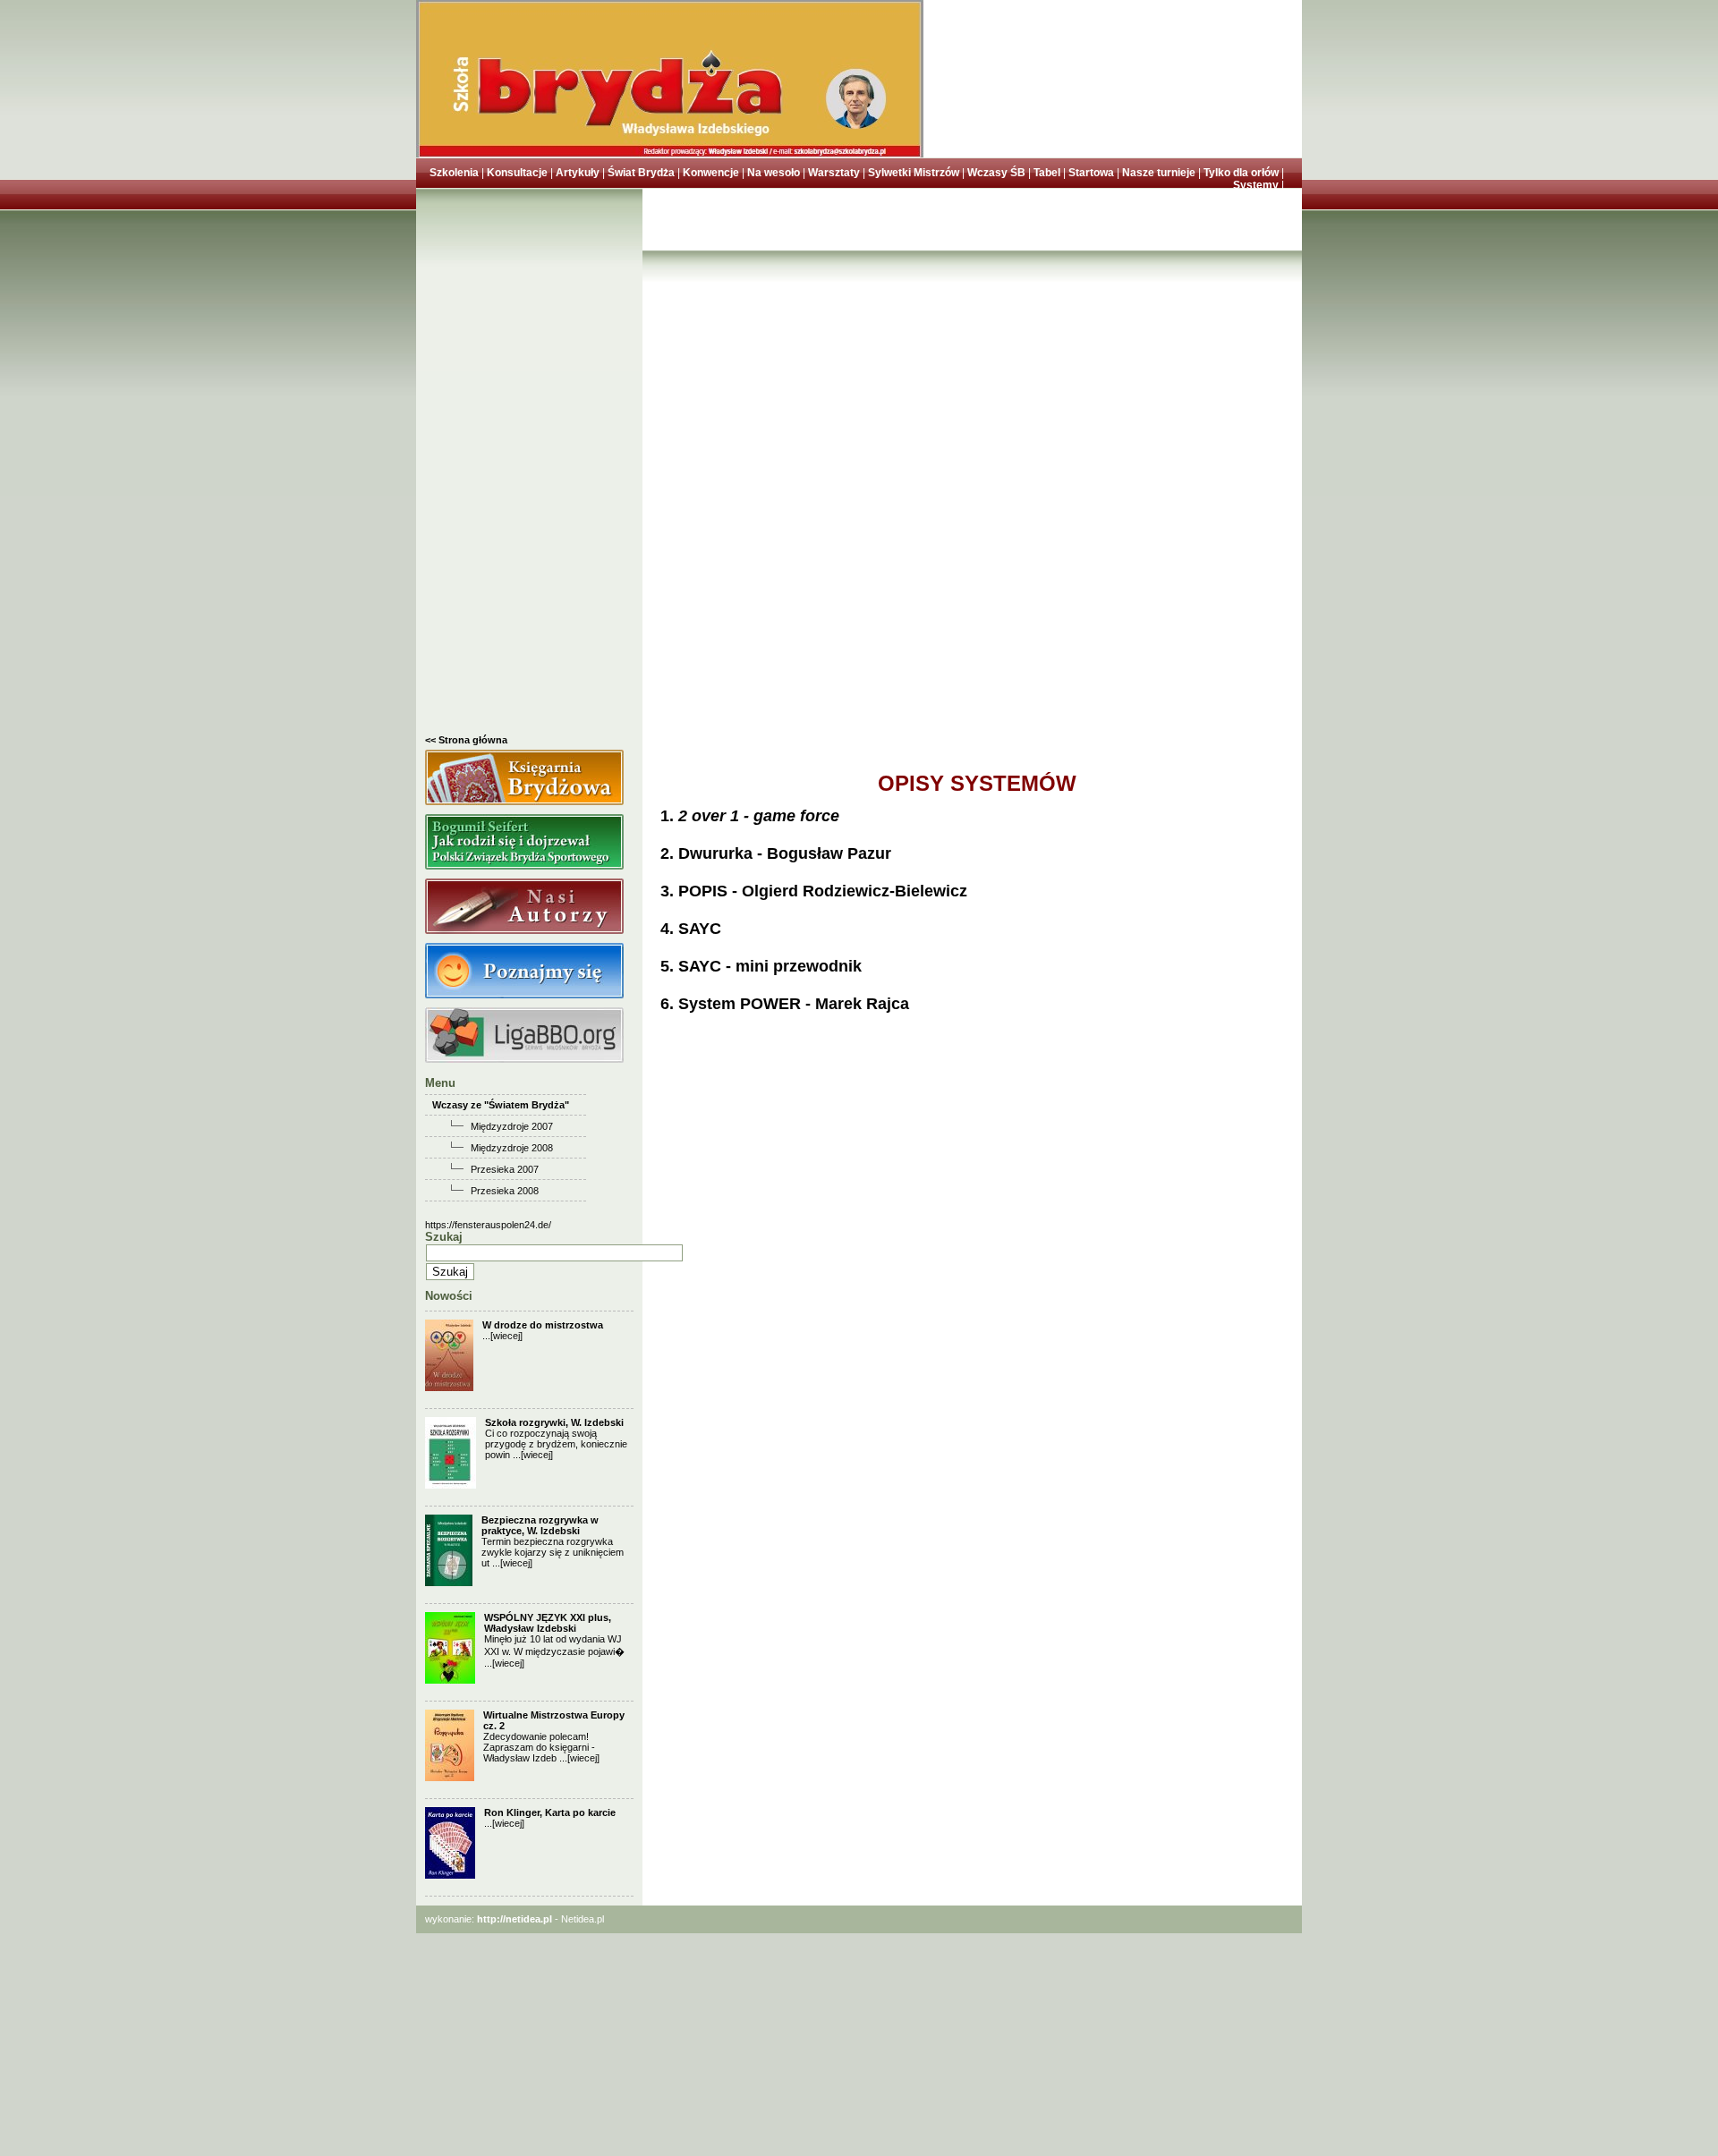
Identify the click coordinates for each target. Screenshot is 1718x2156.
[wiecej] (506, 1336)
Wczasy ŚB (996, 173)
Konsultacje (517, 173)
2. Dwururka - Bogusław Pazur (776, 853)
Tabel (1047, 173)
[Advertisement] (529, 466)
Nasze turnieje (1159, 173)
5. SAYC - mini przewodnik (761, 966)
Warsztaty (834, 173)
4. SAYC (691, 929)
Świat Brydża (641, 173)
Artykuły (578, 173)
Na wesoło (774, 173)
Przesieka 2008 (505, 1191)
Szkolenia (454, 173)
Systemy (1256, 185)
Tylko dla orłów (1241, 173)
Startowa (1091, 173)
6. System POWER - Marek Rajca (785, 1004)
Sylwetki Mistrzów (914, 173)
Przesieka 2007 (505, 1169)
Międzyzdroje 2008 (512, 1148)
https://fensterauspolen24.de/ (488, 1225)
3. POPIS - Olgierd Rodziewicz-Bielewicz (814, 891)
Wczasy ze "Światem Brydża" (501, 1105)
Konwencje (711, 173)
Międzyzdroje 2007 (512, 1126)
